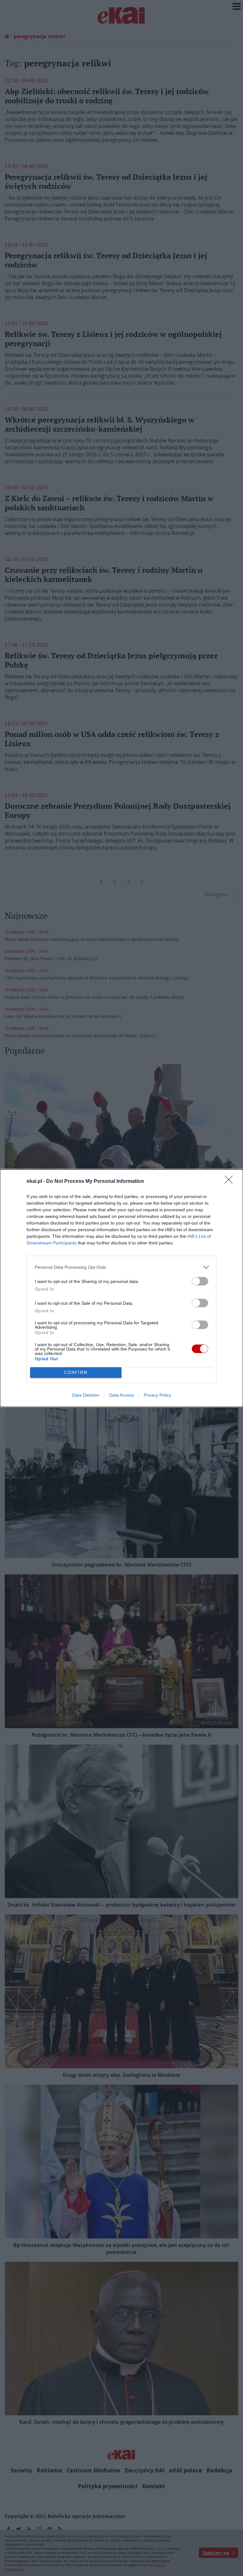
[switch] (200, 1281)
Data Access (121, 1395)
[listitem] (121, 1267)
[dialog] (121, 1288)
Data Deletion (86, 1395)
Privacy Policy (157, 1395)
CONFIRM (76, 1372)
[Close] (231, 1182)
